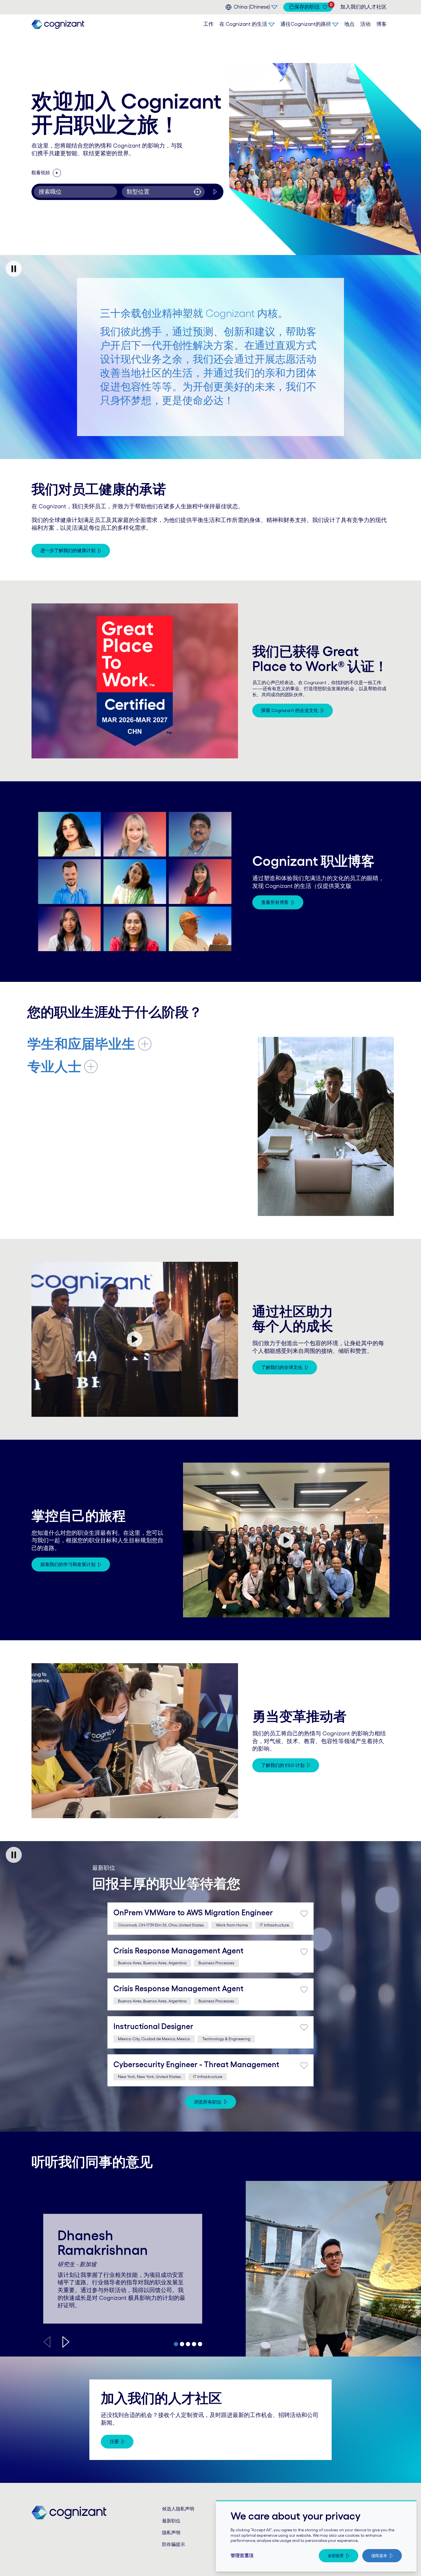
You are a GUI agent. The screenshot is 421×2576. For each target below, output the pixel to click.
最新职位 (171, 2521)
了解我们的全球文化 (282, 1367)
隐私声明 (171, 2532)
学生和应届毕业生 (81, 1044)
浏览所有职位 (208, 2102)
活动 (365, 24)
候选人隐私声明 (178, 2509)
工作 (208, 24)
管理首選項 (242, 2555)
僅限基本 (379, 2556)
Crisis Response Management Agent (178, 1951)
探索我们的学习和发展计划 (68, 1564)
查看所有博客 (275, 902)
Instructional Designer (153, 2026)
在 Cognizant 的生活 (243, 24)
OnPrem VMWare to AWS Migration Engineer (193, 1912)
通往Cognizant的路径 (306, 24)
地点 (349, 24)
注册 (114, 2441)
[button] (66, 2342)
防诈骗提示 (174, 2544)
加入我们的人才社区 (363, 7)
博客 (381, 24)
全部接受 (336, 2556)
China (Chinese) (252, 7)
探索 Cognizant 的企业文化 (290, 710)
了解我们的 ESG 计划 (283, 1765)
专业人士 (54, 1067)
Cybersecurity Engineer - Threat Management (196, 2064)
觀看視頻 (51, 172)
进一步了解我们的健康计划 (68, 550)
